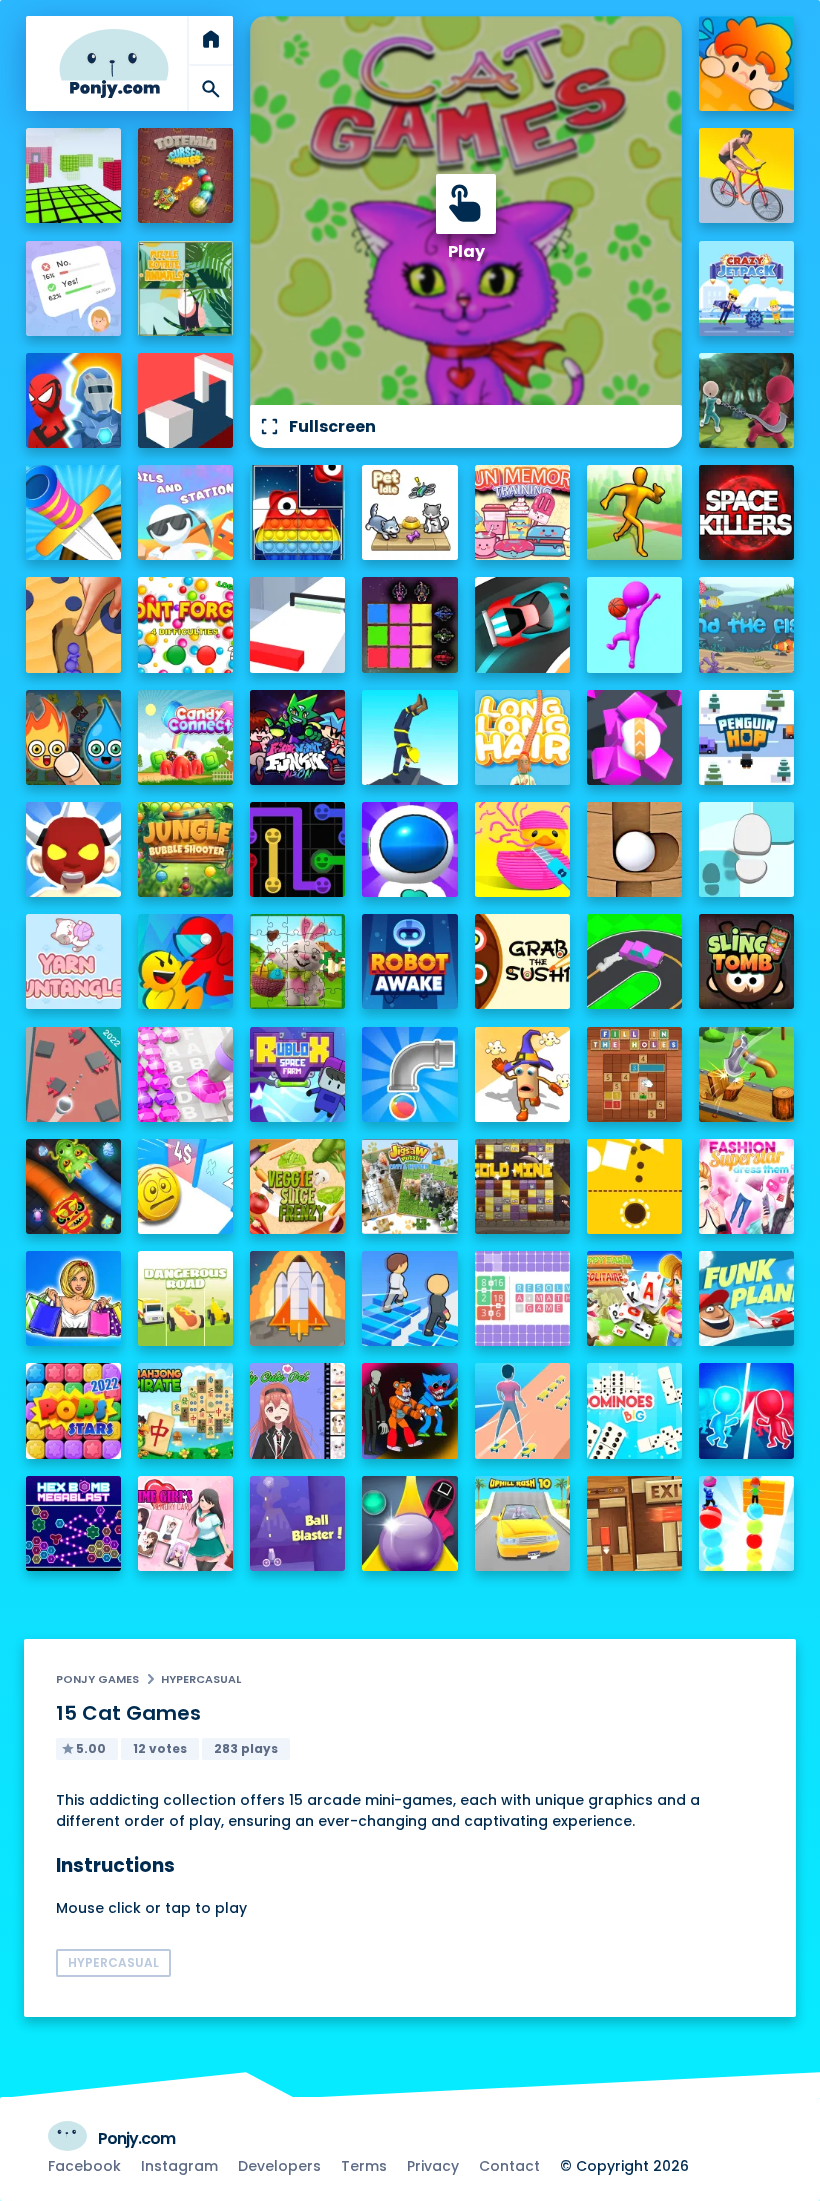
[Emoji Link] (297, 849)
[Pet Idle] (409, 512)
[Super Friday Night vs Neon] (297, 737)
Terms (364, 2166)
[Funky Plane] (746, 1298)
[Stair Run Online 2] (409, 1298)
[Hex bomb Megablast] (73, 1523)
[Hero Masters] (73, 400)
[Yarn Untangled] (73, 961)
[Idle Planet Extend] (297, 1298)
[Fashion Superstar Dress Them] (746, 1186)
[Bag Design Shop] (73, 1298)
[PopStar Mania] (73, 1410)
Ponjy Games (97, 1679)
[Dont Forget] (185, 624)
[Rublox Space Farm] (297, 1074)
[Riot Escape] (185, 961)
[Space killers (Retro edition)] (746, 512)
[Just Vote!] (73, 288)
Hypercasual (201, 1679)
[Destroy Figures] (634, 1186)
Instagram (179, 2166)
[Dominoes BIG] (634, 1410)
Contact (509, 2166)
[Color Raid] (73, 624)
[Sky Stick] (634, 512)
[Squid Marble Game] (409, 1523)
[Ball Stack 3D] (746, 1523)
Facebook (84, 2166)
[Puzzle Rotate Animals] (185, 288)
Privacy (433, 2166)
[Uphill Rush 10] (522, 1523)
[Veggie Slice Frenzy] (297, 1186)
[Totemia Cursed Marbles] (185, 175)
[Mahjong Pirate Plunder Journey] (185, 1410)
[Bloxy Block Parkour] (73, 175)
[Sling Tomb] (746, 961)
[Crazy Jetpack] (746, 288)
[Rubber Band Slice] (522, 849)
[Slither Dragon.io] (73, 1186)
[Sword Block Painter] (409, 624)
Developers (279, 2166)
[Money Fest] (185, 1186)
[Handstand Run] (409, 737)
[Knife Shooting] (73, 512)
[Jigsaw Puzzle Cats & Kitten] (409, 1186)
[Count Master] (746, 1410)
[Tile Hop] (746, 849)
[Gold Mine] (522, 1186)
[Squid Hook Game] (746, 400)
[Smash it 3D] (746, 1074)
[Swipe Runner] (746, 175)
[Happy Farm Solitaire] (634, 1298)
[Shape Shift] (185, 400)
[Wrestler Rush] (73, 849)
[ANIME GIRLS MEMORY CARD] (185, 1523)
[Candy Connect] (185, 737)
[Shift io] (297, 624)
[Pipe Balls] (409, 1074)
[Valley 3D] (73, 1074)
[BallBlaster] (297, 1523)
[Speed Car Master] (522, 624)
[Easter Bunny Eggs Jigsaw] (297, 961)
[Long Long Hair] (522, 737)
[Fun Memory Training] (522, 512)
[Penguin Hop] (746, 737)
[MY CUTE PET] (297, 1410)
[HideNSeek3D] (746, 63)
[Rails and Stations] (185, 512)
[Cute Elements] (73, 737)
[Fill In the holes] (634, 1074)
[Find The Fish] (746, 624)
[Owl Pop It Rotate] (297, 512)
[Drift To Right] (634, 961)
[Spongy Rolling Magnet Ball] (634, 737)
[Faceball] (634, 624)
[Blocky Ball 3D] (634, 849)
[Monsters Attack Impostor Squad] (409, 1410)
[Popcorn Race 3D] (522, 1074)
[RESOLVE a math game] (522, 1298)
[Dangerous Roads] (185, 1298)
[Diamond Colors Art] (185, 1074)
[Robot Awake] (409, 961)
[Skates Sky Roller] (522, 1410)
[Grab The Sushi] (522, 961)
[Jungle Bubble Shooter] (185, 849)
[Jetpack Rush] (409, 849)
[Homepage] (114, 63)
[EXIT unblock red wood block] (634, 1523)
